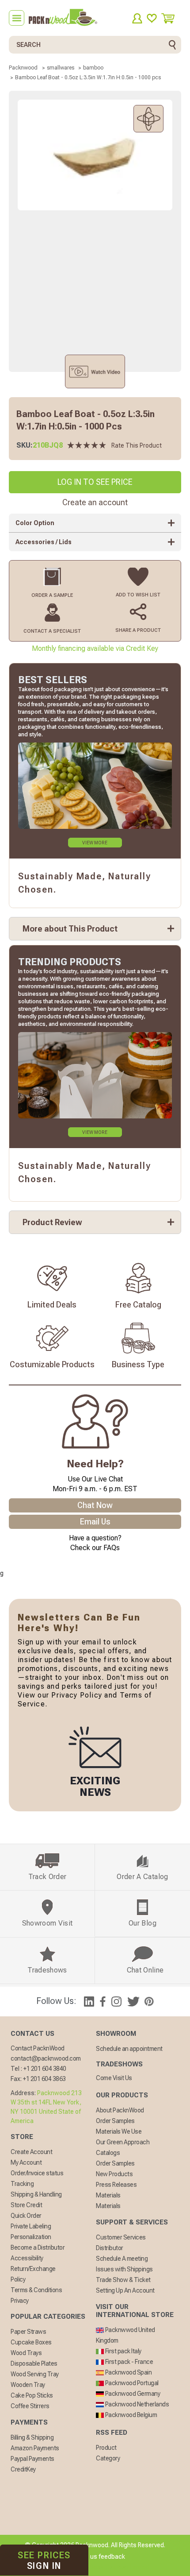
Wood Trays (26, 2353)
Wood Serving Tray (35, 2374)
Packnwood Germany (132, 2394)
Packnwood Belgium (130, 2415)
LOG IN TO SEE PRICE (95, 482)
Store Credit (26, 2205)
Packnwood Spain (128, 2372)
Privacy (20, 2301)
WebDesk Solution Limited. (114, 2567)
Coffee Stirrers (30, 2406)
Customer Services (121, 2237)
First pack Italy (123, 2351)
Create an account (95, 502)
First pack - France (128, 2362)
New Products (114, 2174)
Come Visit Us (114, 2078)
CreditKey (23, 2469)
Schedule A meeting (122, 2259)
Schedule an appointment (129, 2049)
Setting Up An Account (125, 2290)
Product (106, 2448)
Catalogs (108, 2153)
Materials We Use (119, 2131)
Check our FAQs (95, 1548)
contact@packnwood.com (46, 2058)
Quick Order (26, 2216)
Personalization (31, 2237)
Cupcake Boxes (31, 2342)
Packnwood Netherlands (136, 2404)
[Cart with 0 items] (171, 18)
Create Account (31, 2152)
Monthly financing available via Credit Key (95, 648)
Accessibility (27, 2258)
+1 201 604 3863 (44, 2079)
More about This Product (70, 929)
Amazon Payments (35, 2448)
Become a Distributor (38, 2247)
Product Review (52, 1222)
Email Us (95, 1522)
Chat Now (95, 1505)
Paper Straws (28, 2332)
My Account (26, 2162)
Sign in (44, 2561)
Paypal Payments (32, 2459)
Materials (108, 2195)
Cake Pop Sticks (32, 2395)
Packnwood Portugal (131, 2383)
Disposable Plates (34, 2363)
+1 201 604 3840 (45, 2069)
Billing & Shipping (32, 2437)
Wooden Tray (28, 2385)
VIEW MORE (95, 843)
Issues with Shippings (124, 2269)
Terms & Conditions (36, 2290)
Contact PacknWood (38, 2048)
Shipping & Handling (36, 2194)
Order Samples (115, 2121)
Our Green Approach (123, 2142)
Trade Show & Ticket (123, 2280)
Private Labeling (31, 2226)
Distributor (110, 2248)
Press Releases (116, 2185)
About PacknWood (120, 2110)
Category (108, 2458)
